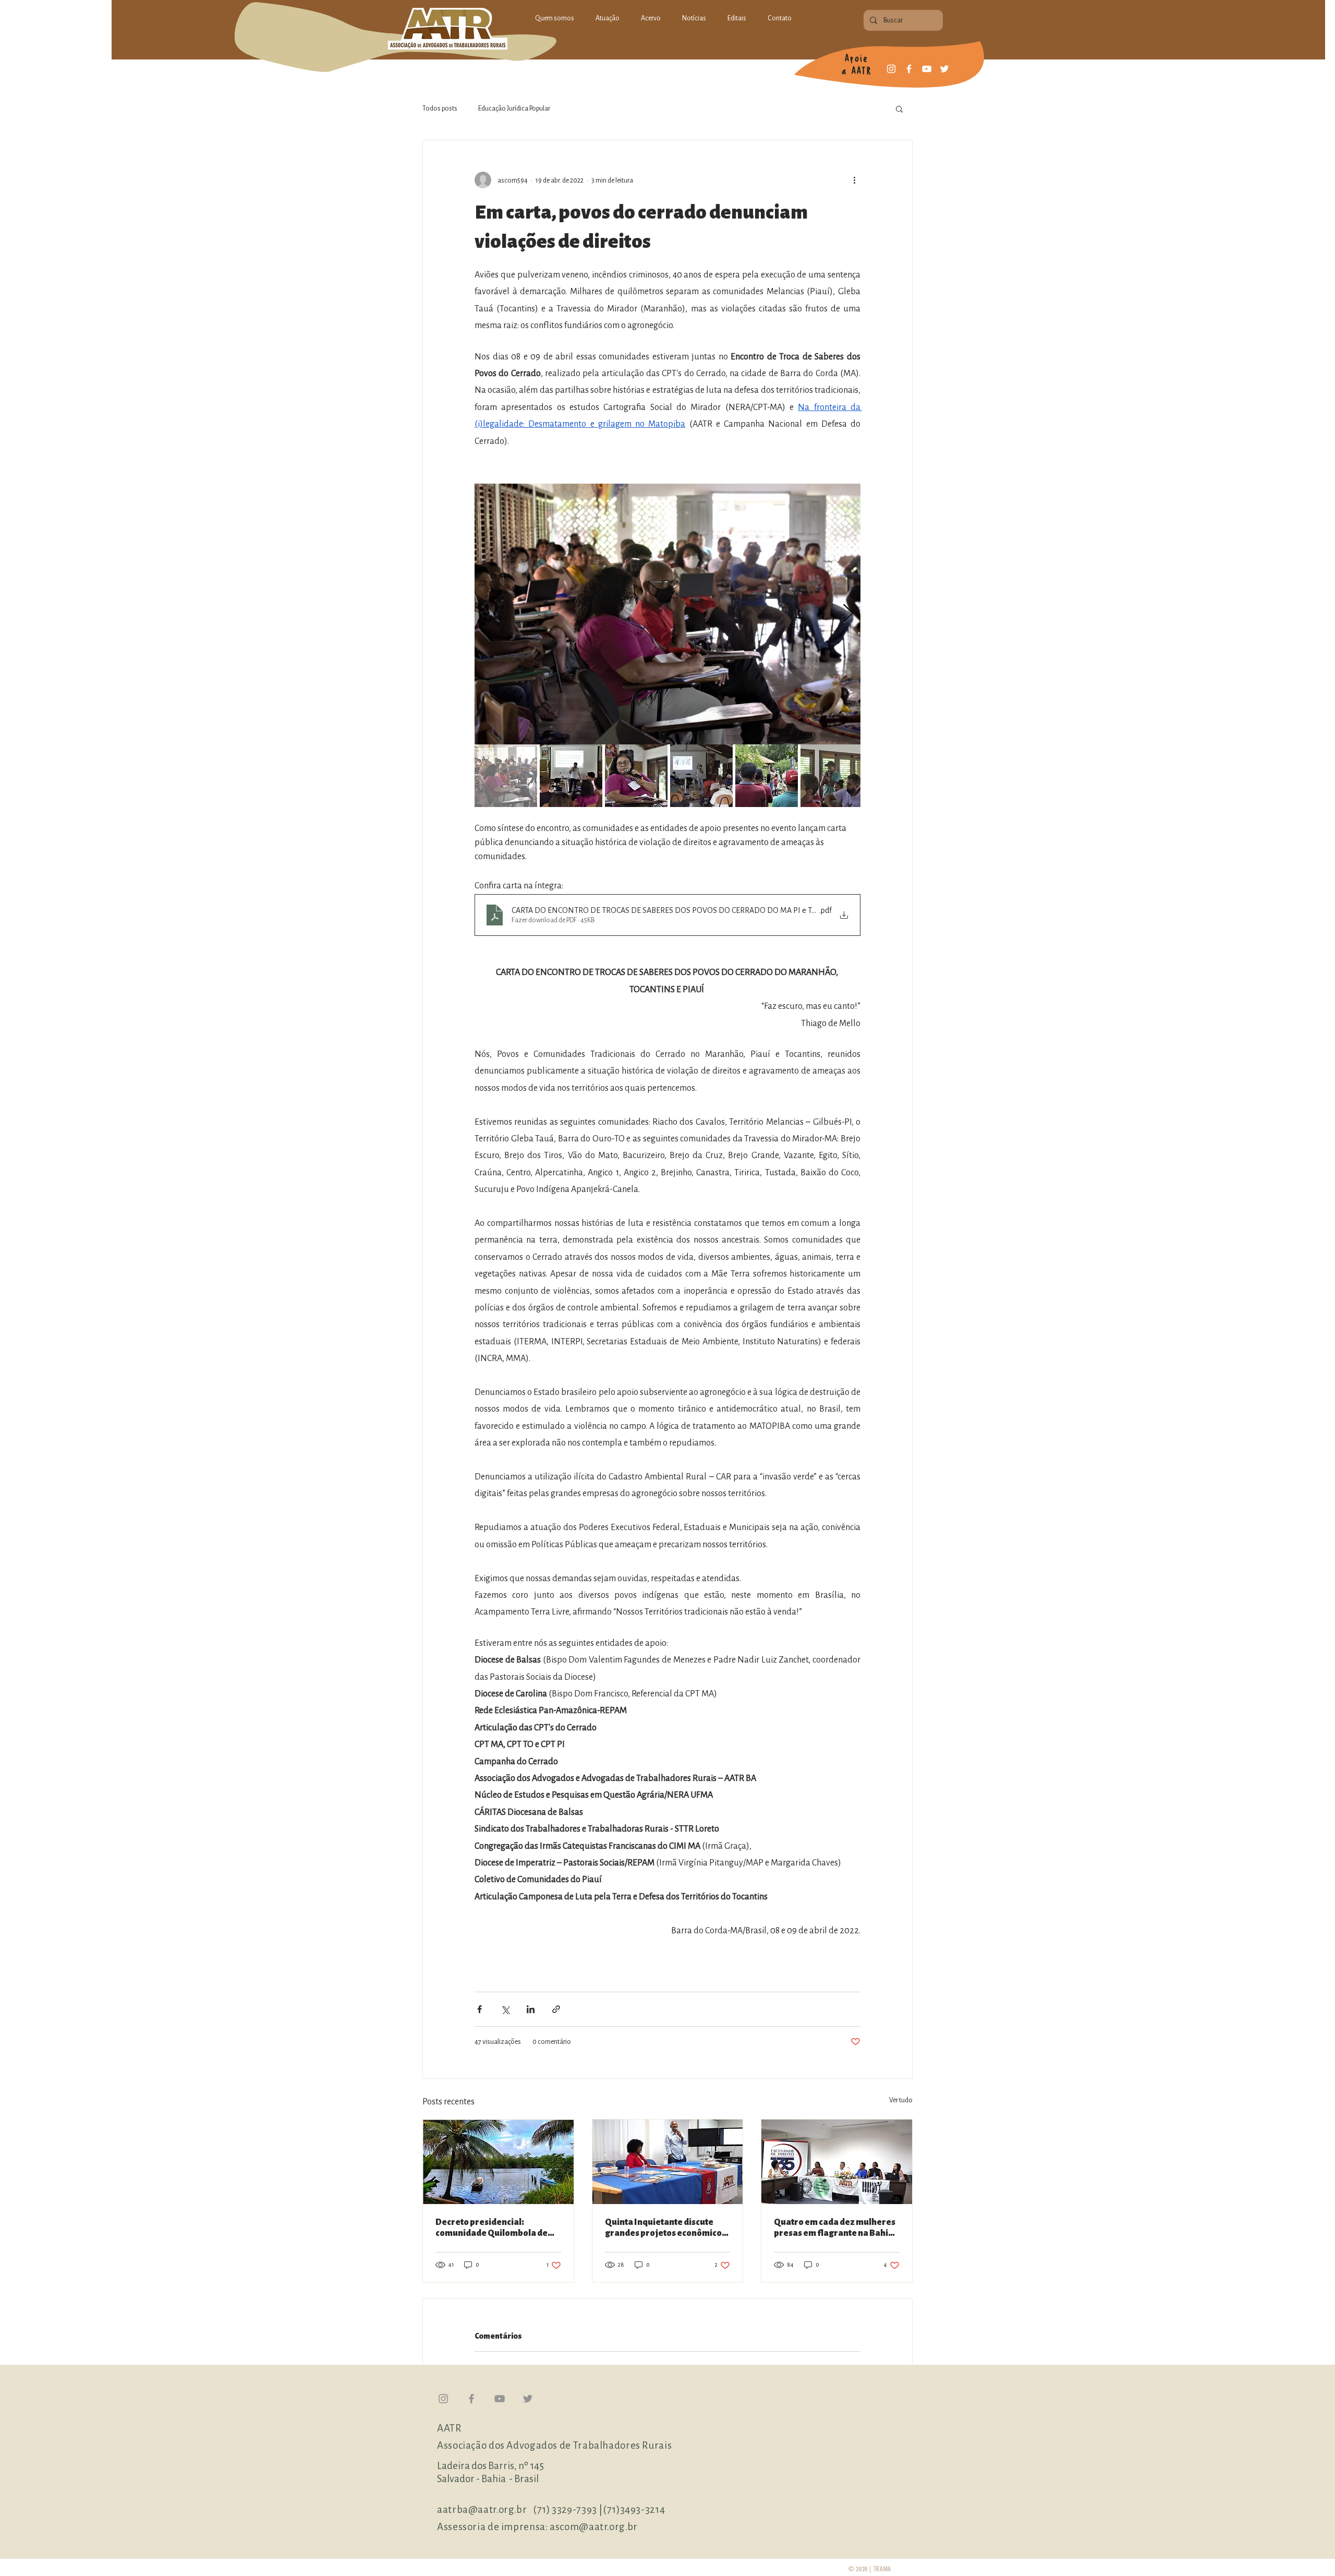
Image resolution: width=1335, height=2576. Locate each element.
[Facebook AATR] (471, 2399)
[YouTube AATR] (500, 2399)
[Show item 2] (571, 776)
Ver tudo (901, 2100)
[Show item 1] (506, 776)
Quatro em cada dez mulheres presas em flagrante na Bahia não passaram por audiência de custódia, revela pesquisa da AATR (835, 2228)
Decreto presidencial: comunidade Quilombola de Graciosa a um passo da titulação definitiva (491, 2228)
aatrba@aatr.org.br (483, 2509)
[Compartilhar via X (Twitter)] (505, 2009)
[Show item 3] (636, 776)
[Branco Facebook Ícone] (909, 69)
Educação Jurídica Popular (514, 108)
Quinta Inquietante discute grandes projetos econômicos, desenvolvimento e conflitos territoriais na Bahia (667, 2228)
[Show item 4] (701, 776)
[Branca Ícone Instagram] (891, 69)
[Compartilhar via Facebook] (480, 2009)
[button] (899, 109)
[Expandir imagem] (667, 614)
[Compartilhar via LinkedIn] (531, 2009)
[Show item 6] (832, 776)
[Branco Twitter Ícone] (944, 69)
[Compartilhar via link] (556, 2009)
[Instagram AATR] (443, 2399)
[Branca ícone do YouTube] (927, 69)
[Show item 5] (767, 776)
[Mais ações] (854, 180)
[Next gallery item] (848, 614)
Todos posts (440, 108)
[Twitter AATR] (528, 2399)
